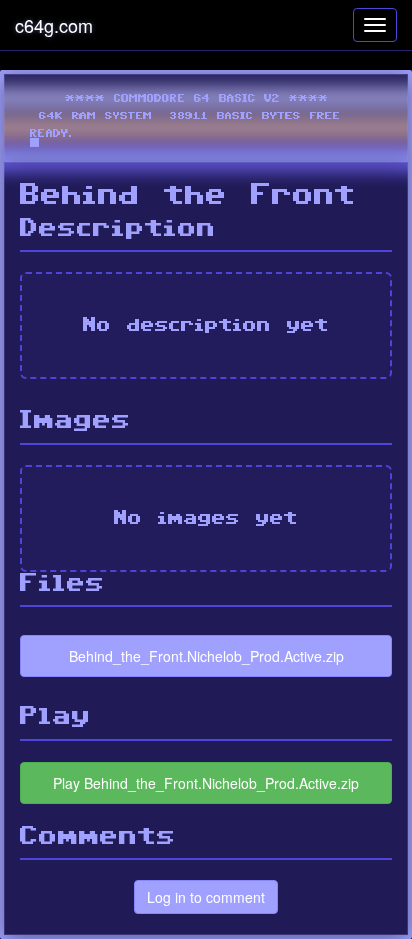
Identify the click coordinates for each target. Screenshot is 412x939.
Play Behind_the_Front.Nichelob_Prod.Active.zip (206, 783)
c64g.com (54, 25)
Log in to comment (206, 897)
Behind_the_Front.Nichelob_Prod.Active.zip (206, 656)
